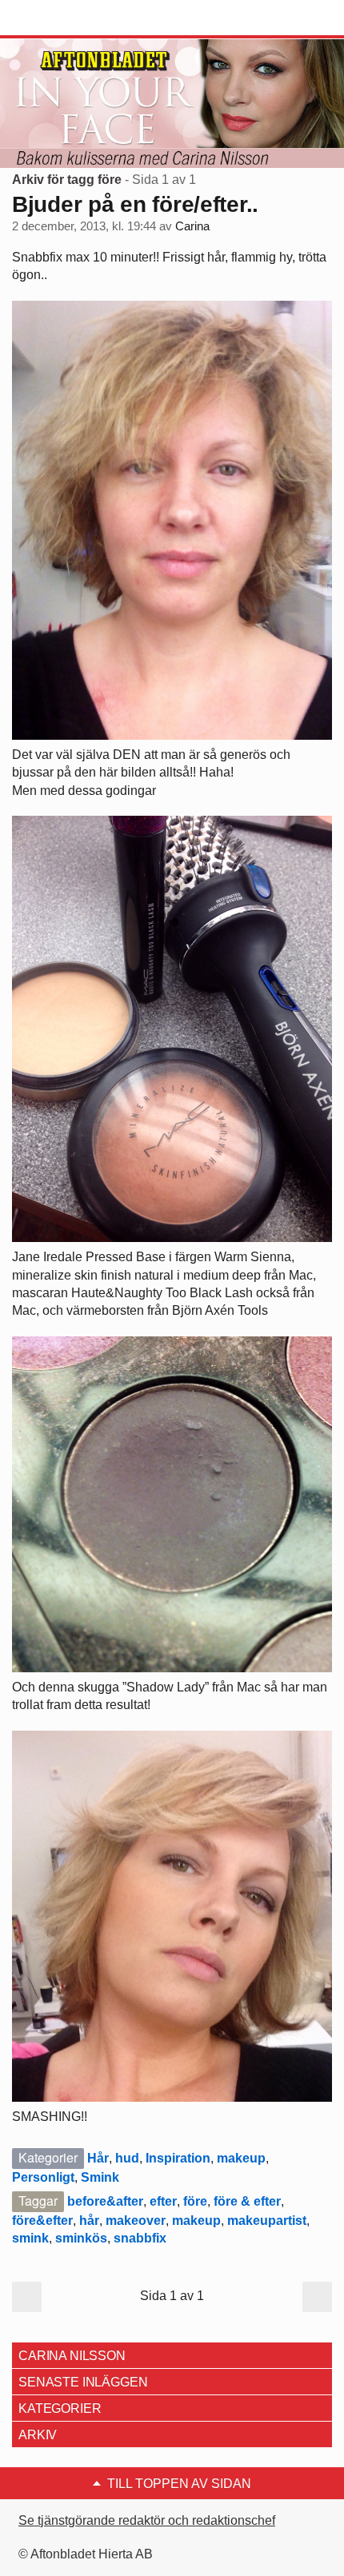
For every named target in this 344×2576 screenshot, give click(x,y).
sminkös (81, 2238)
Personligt (43, 2177)
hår (89, 2221)
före (195, 2201)
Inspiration (178, 2158)
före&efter (42, 2221)
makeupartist (267, 2221)
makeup (241, 2158)
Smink (100, 2177)
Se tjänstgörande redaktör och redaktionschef (147, 2520)
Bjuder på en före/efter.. (135, 204)
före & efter (247, 2201)
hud (127, 2158)
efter (163, 2201)
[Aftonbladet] (72, 18)
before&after (105, 2201)
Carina (192, 226)
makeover (136, 2221)
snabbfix (140, 2238)
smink (30, 2238)
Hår (98, 2158)
